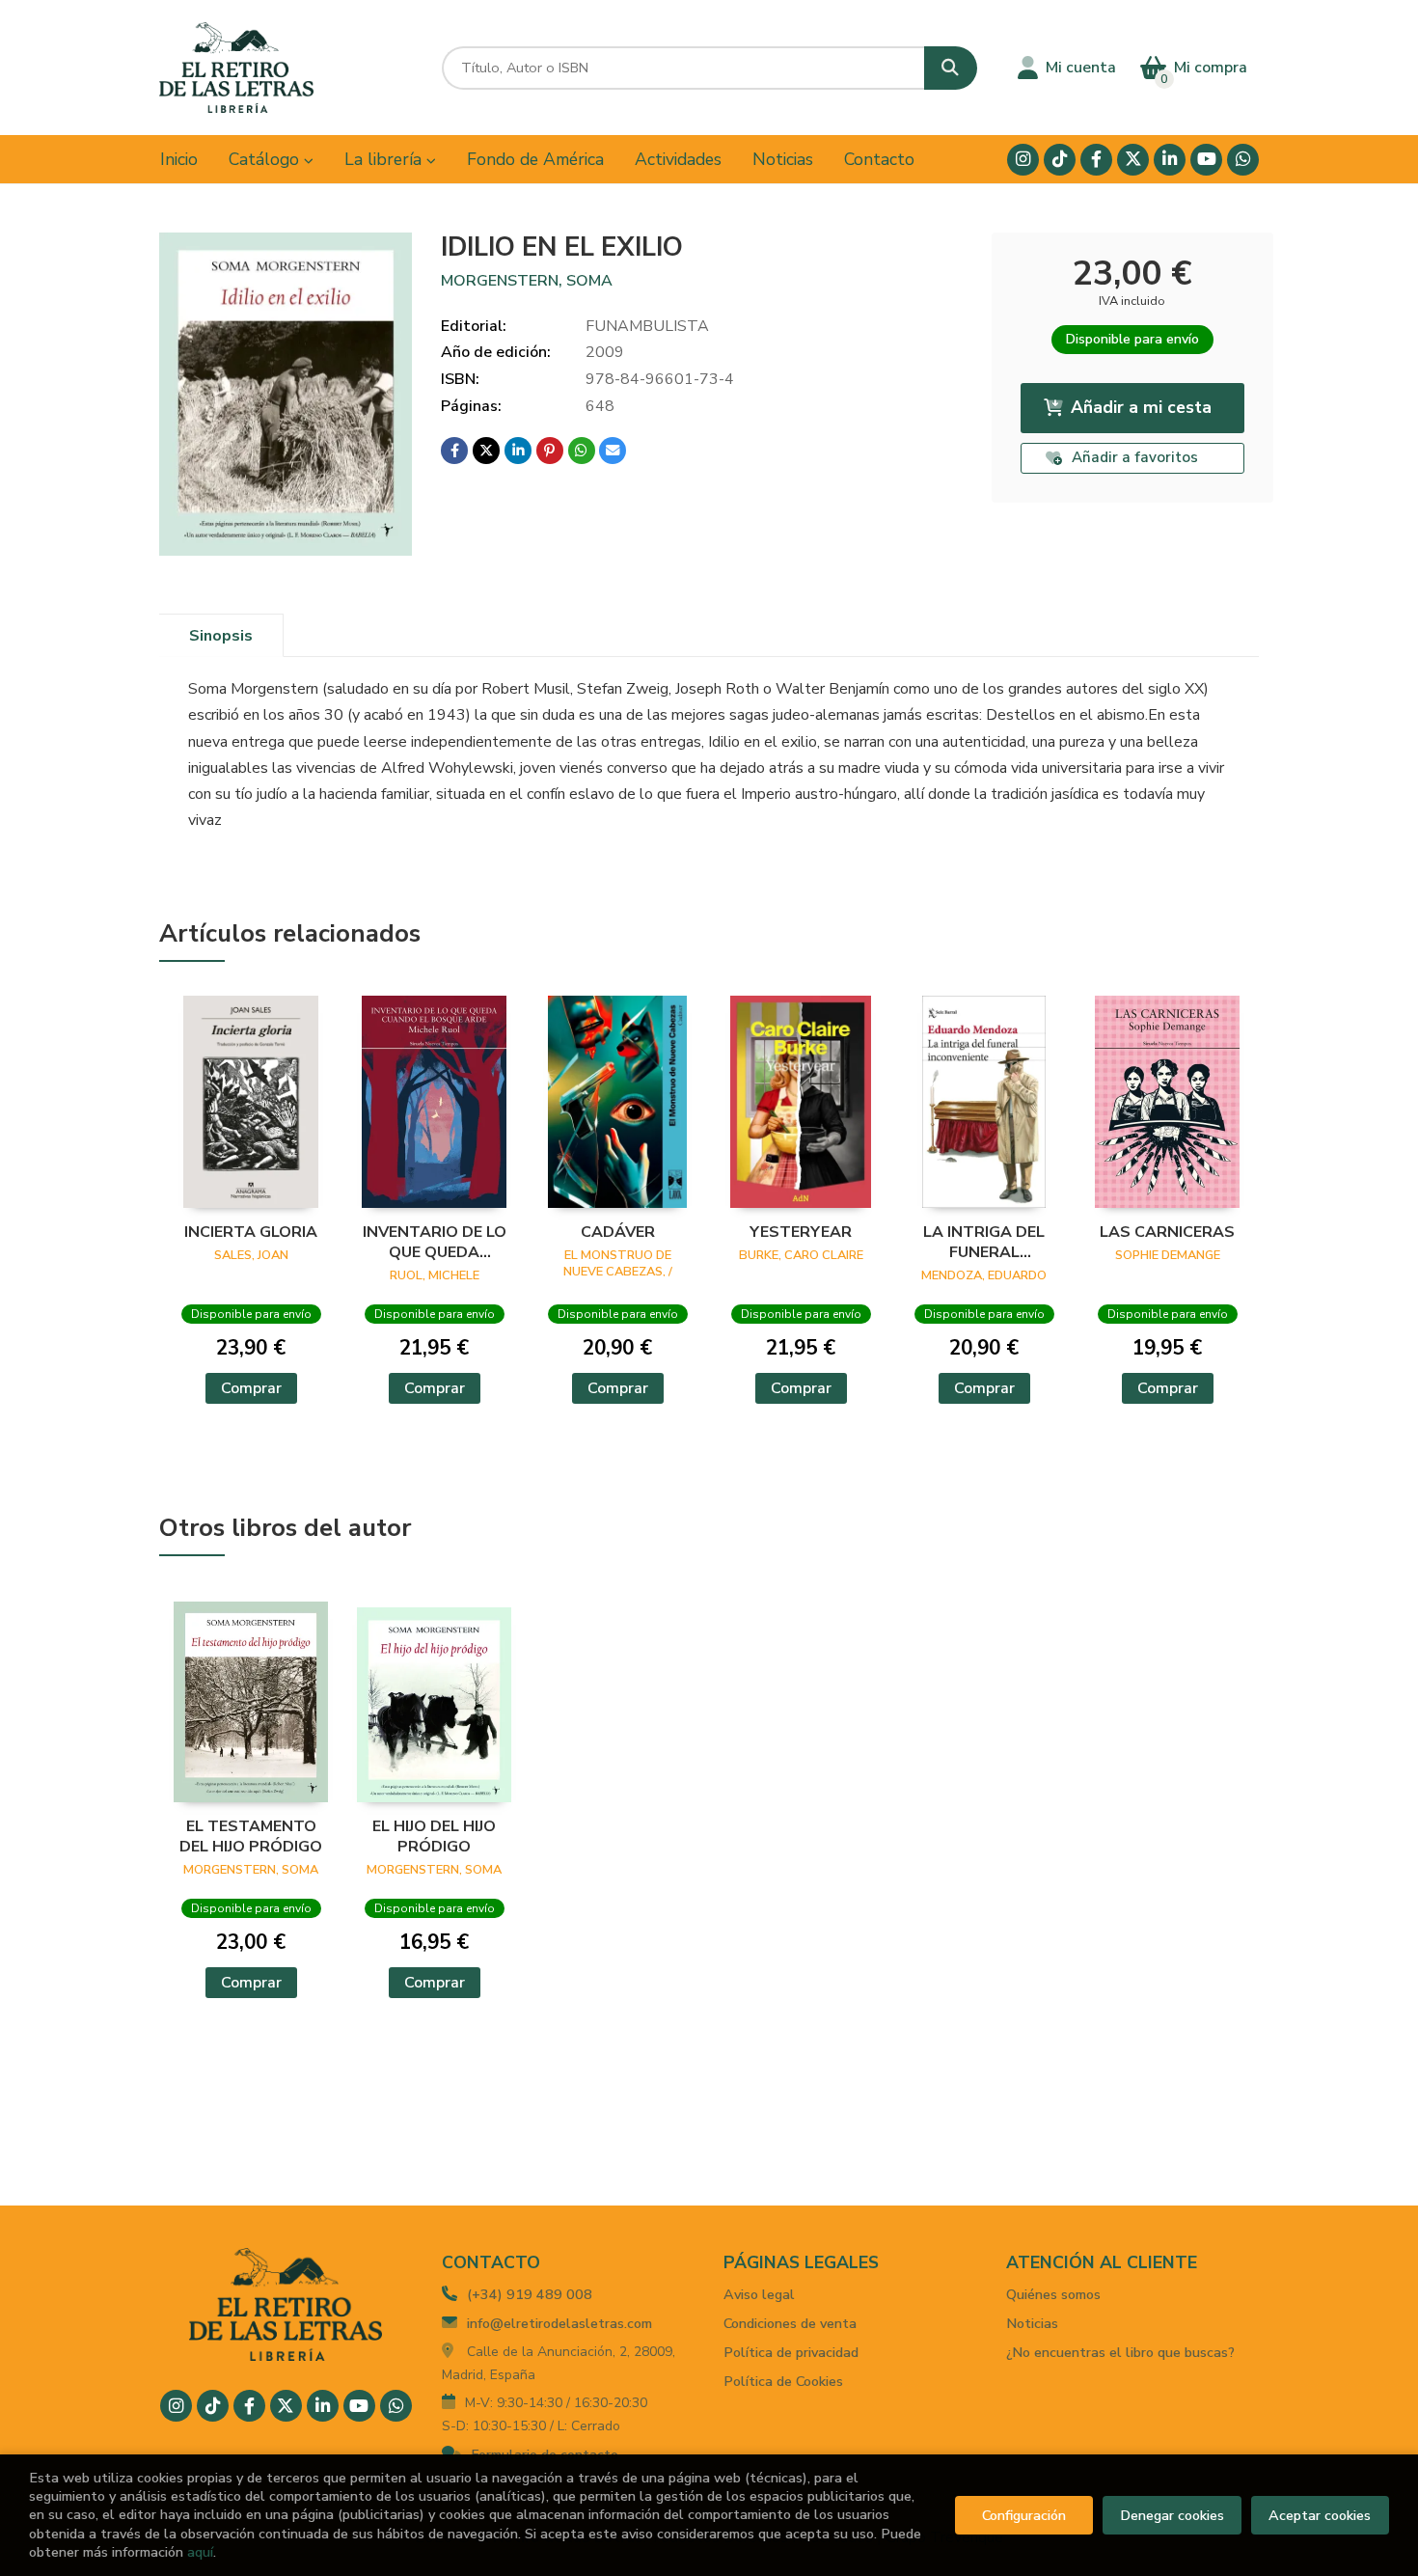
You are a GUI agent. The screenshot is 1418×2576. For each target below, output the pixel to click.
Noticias (1032, 2323)
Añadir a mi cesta (1141, 407)
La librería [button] (385, 159)
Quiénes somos (1053, 2294)
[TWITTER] (1133, 160)
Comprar (251, 1388)
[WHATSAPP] (1243, 160)
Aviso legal (759, 2294)
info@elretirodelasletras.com (559, 2323)
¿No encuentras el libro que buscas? (1120, 2352)
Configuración (1024, 2515)
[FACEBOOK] (1096, 160)
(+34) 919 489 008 (530, 2294)
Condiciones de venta (790, 2323)
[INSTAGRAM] (1023, 160)
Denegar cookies (1172, 2515)
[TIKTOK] (1060, 160)
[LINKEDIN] (1170, 160)
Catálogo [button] (266, 159)
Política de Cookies (783, 2381)
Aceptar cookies (1320, 2515)
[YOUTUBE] (1206, 160)
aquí (200, 2552)
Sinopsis (221, 636)
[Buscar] (951, 68)
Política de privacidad (791, 2352)
